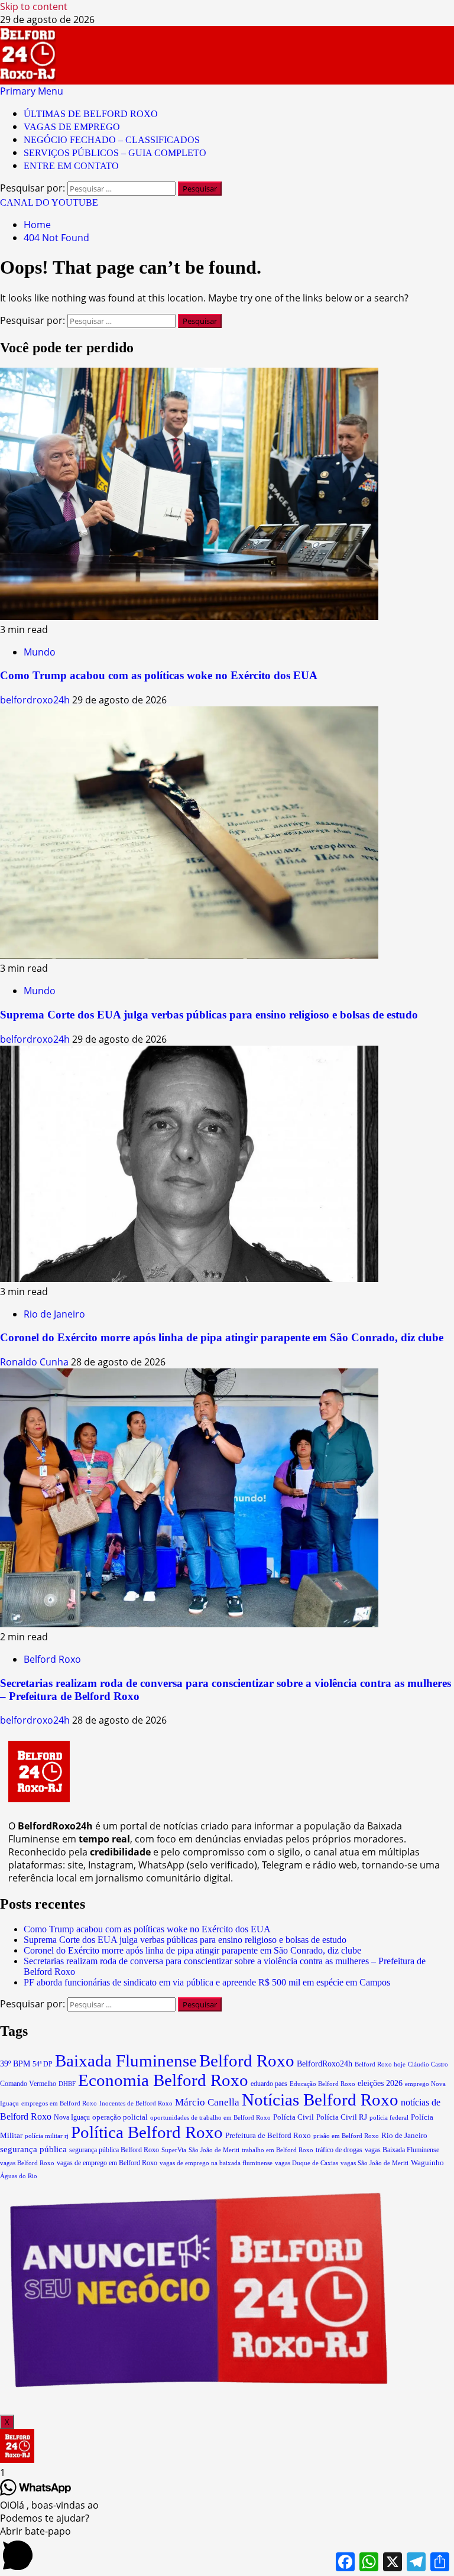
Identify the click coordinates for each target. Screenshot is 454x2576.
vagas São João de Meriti (374, 2163)
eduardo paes (269, 2084)
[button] (32, 91)
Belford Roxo (52, 1659)
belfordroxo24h (36, 700)
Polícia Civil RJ (342, 2117)
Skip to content (34, 7)
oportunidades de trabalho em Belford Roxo (210, 2117)
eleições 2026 (380, 2083)
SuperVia (174, 2150)
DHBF (67, 2084)
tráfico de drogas (339, 2150)
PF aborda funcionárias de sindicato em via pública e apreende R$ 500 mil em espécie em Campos (207, 1982)
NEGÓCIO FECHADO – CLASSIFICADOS (112, 140)
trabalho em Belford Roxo (278, 2150)
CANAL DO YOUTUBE (49, 202)
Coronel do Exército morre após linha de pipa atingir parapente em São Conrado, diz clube (222, 1337)
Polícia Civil (294, 2117)
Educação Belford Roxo (322, 2084)
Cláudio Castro (428, 2064)
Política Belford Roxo (147, 2132)
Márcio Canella (207, 2102)
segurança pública (33, 2149)
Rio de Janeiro (54, 1314)
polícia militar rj (47, 2136)
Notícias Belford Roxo (320, 2100)
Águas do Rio (19, 2176)
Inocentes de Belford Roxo (136, 2103)
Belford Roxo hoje (380, 2064)
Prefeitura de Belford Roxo (268, 2135)
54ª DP (43, 2064)
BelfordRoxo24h (325, 2064)
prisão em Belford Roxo (346, 2136)
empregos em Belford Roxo (59, 2103)
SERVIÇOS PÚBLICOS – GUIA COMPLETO (115, 153)
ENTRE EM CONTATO (71, 166)
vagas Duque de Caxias (307, 2163)
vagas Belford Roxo (27, 2163)
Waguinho (427, 2163)
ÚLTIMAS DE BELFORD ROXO (91, 114)
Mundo (40, 652)
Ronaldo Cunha (35, 1362)
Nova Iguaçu (72, 2117)
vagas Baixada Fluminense (402, 2150)
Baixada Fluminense (126, 2061)
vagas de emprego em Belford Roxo (107, 2163)
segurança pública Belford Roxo (114, 2150)
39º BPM (15, 2064)
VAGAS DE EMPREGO (72, 127)
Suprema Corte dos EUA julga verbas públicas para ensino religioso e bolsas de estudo (209, 1015)
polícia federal (389, 2117)
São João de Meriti (214, 2150)
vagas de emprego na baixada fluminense (216, 2163)
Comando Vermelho (28, 2084)
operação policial (120, 2117)
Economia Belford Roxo (163, 2080)
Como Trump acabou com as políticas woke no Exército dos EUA (159, 675)
